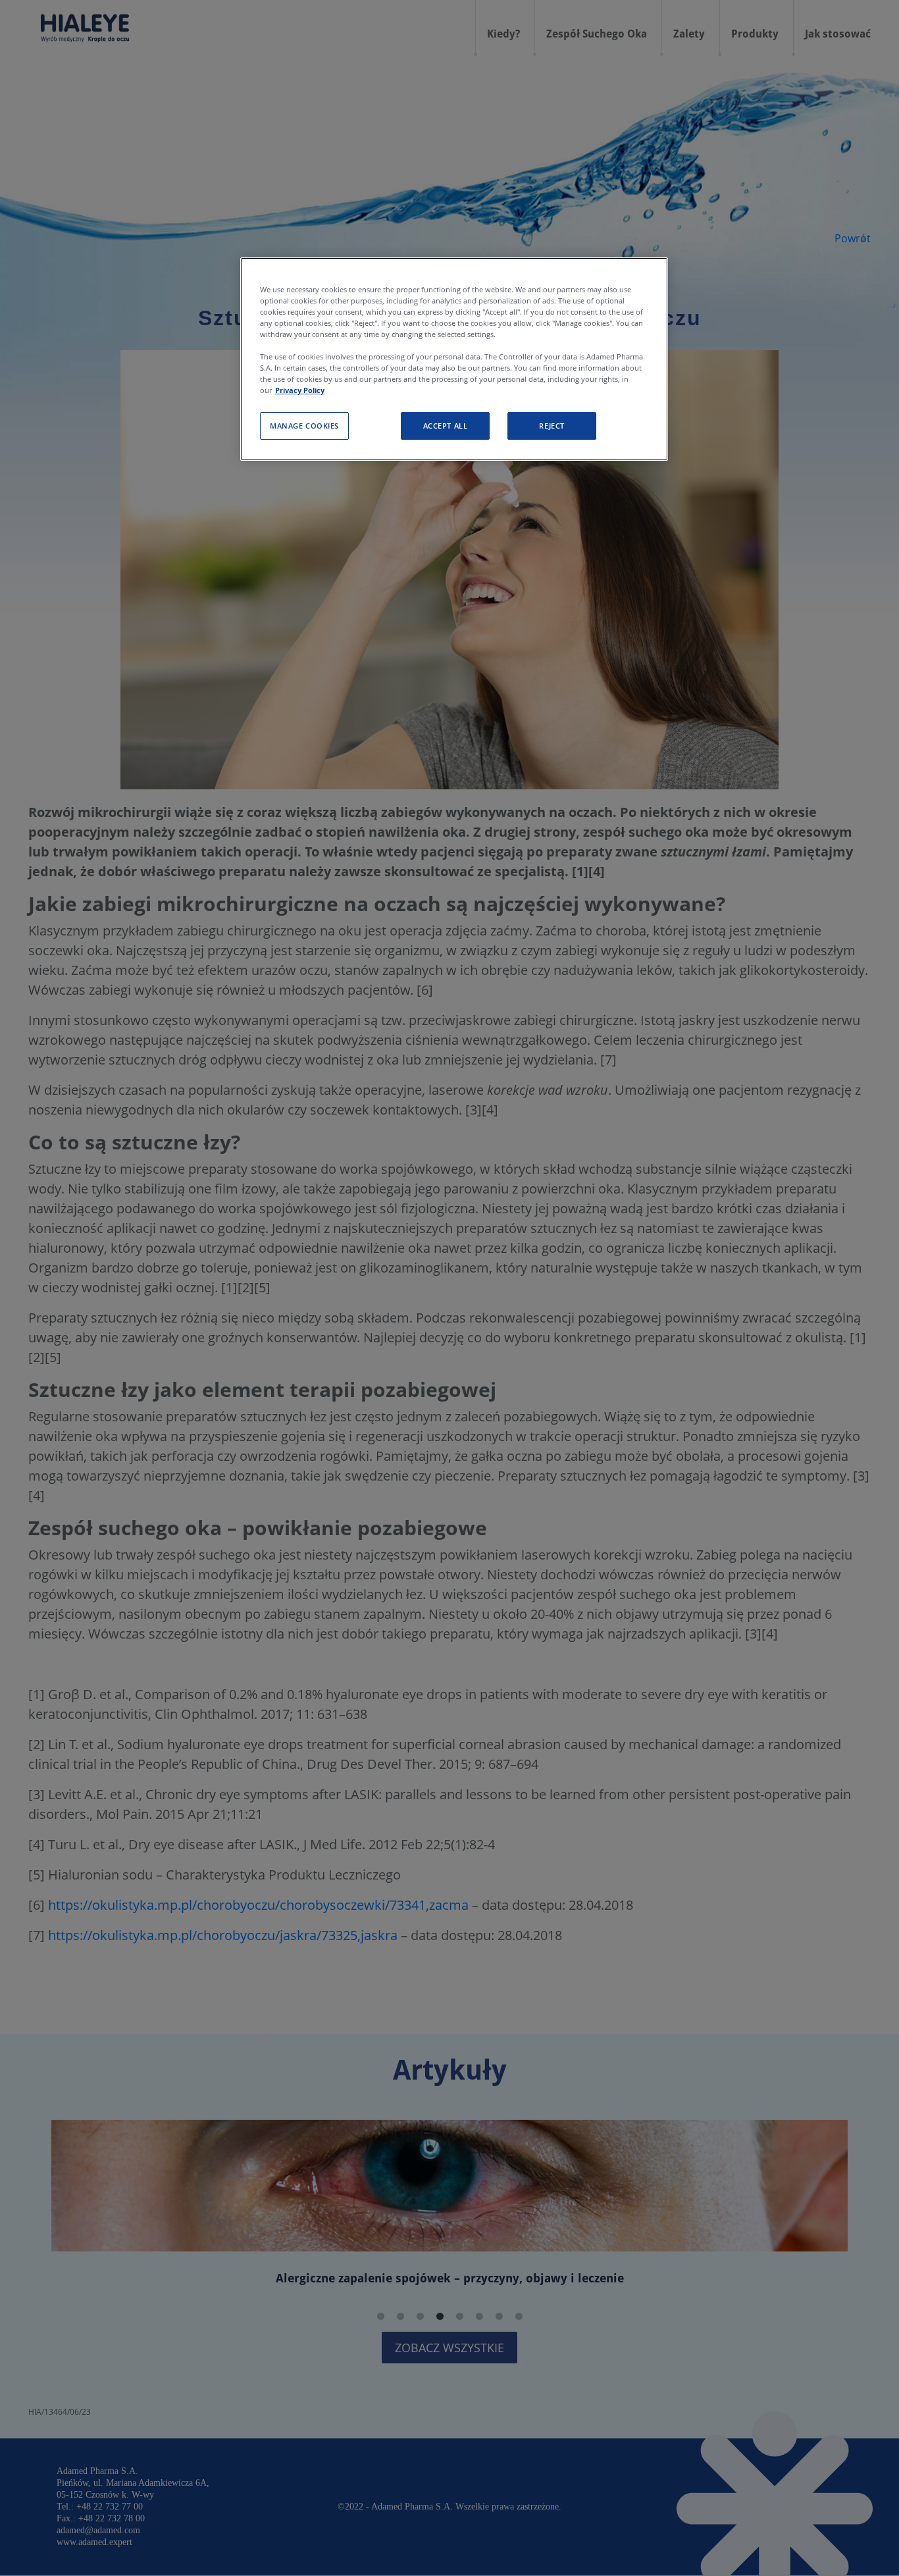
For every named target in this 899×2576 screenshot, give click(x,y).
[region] (454, 359)
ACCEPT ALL (446, 426)
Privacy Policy (300, 391)
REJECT (552, 426)
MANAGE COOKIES (304, 426)
